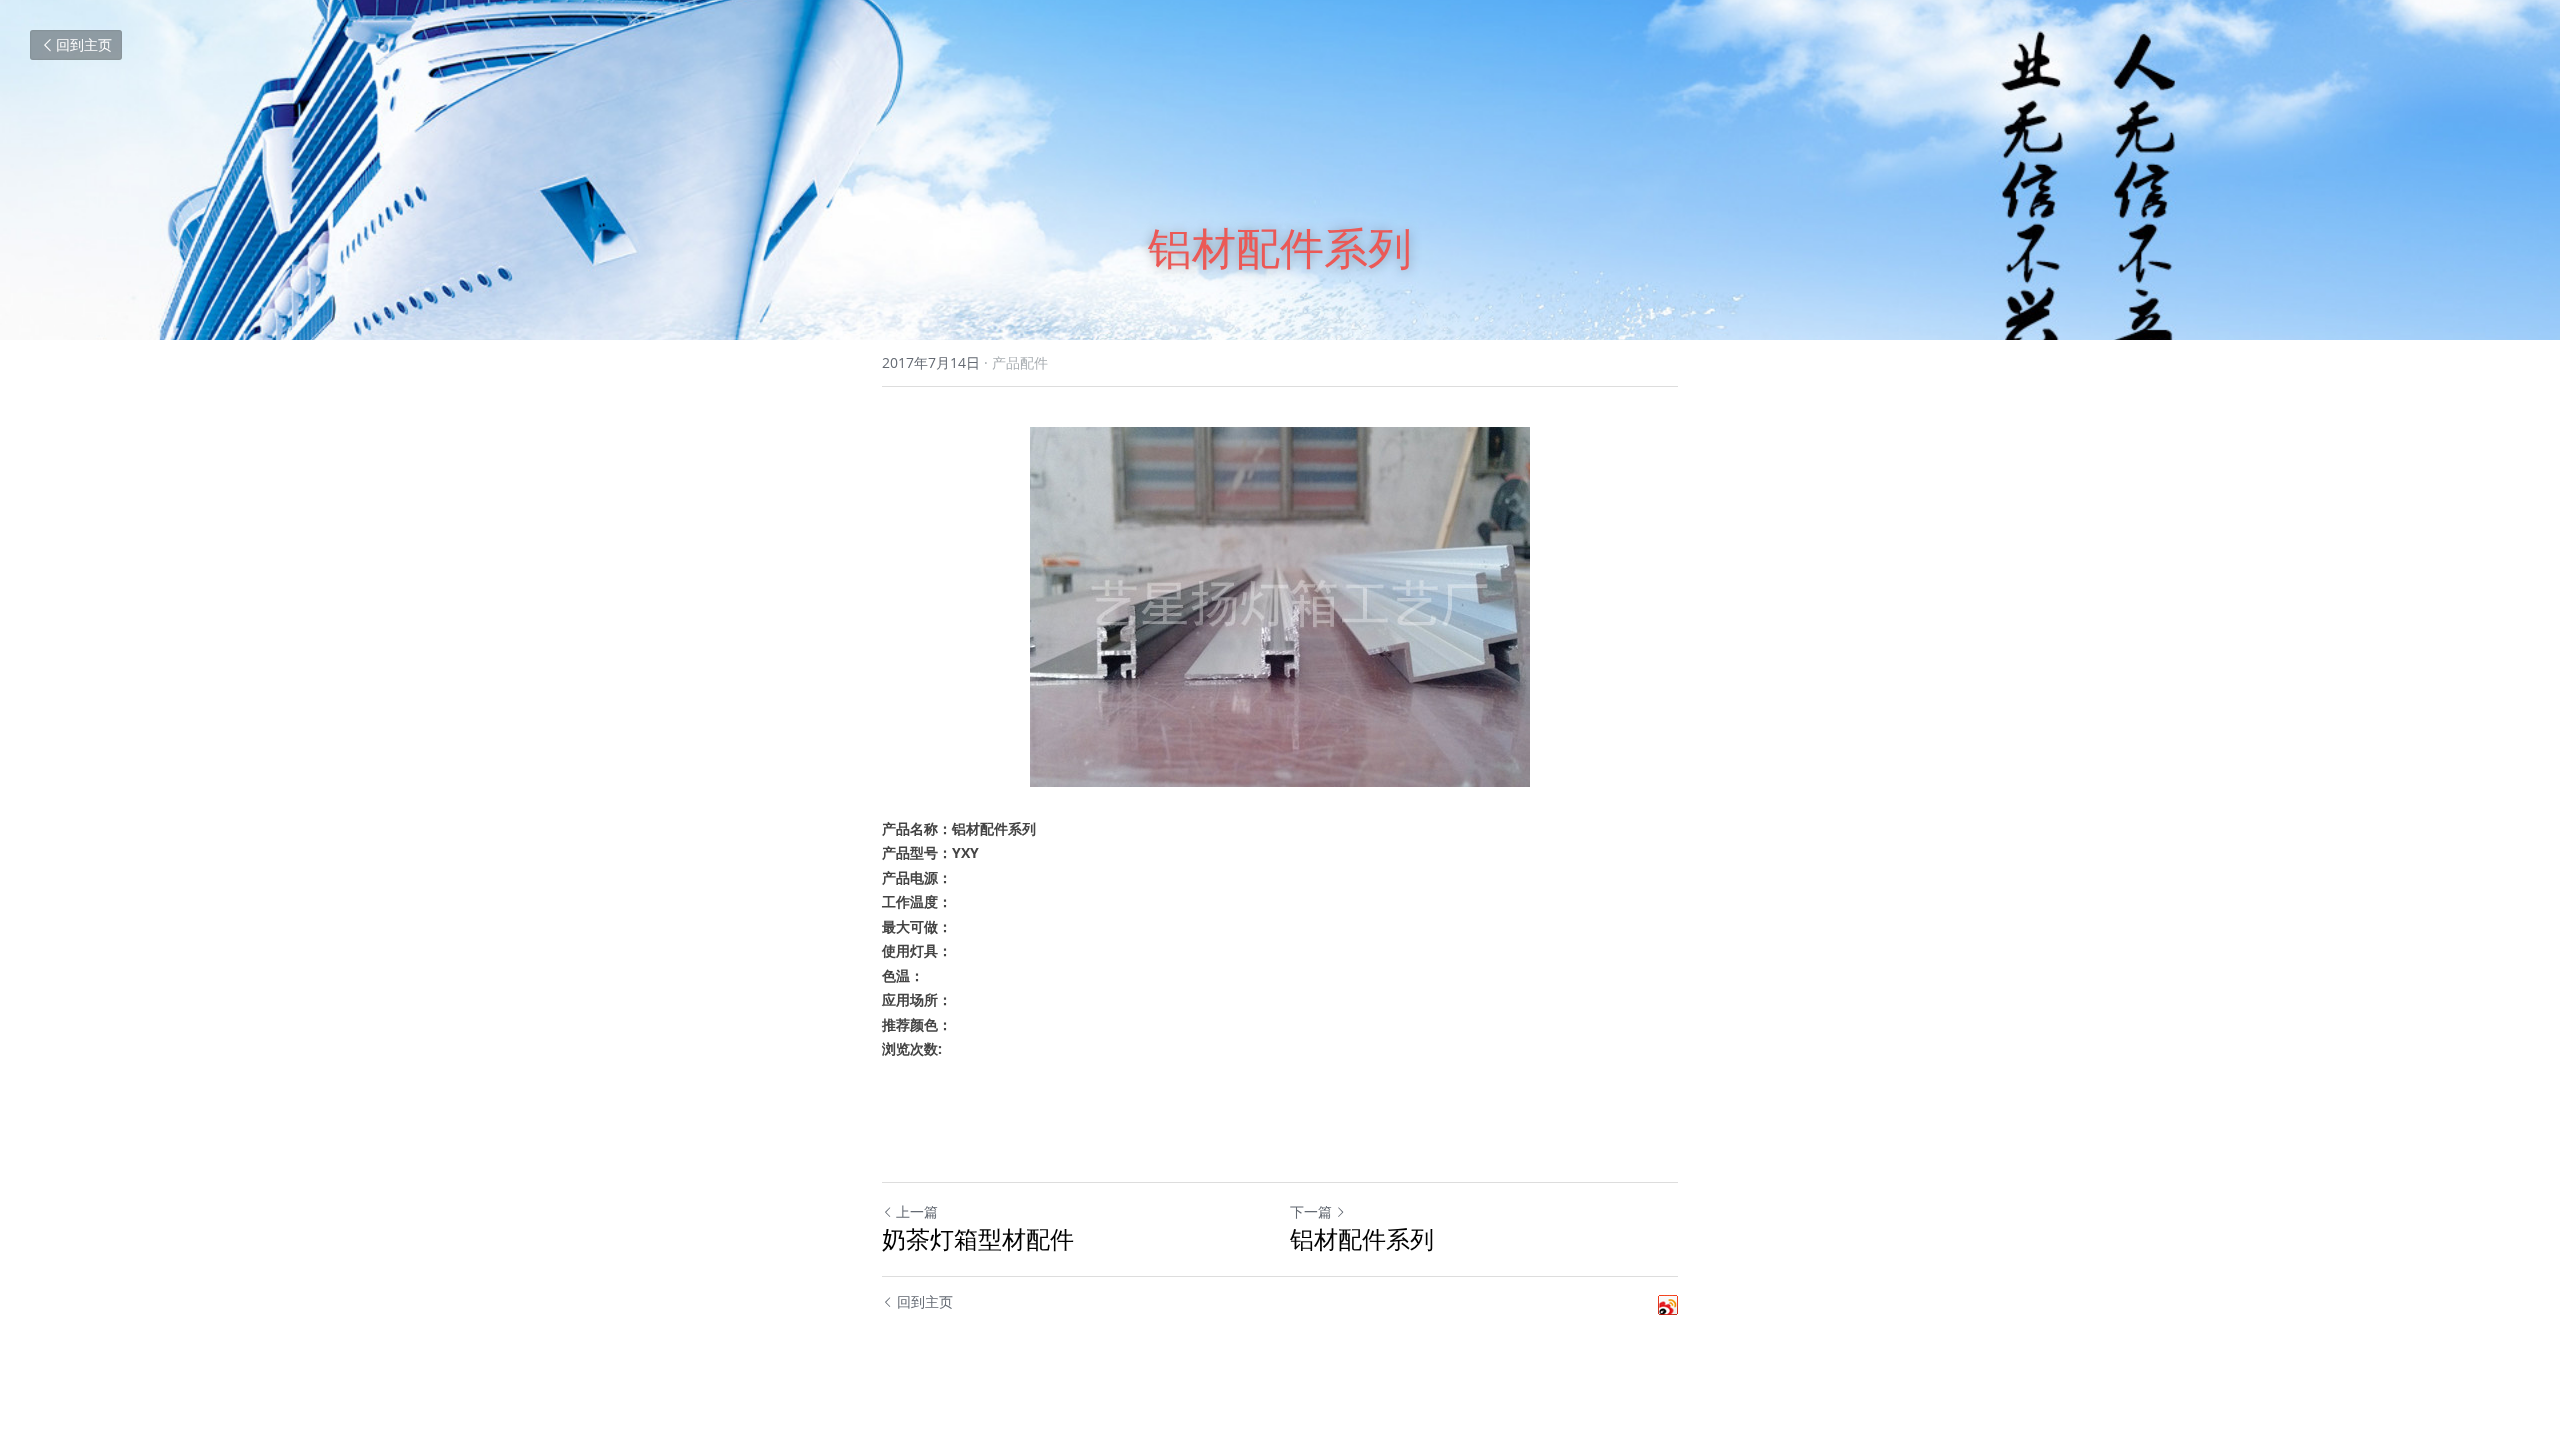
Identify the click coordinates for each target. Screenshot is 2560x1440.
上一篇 (917, 1211)
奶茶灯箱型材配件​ (978, 1239)
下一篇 (1311, 1211)
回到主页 (84, 44)
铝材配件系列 (1362, 1239)
